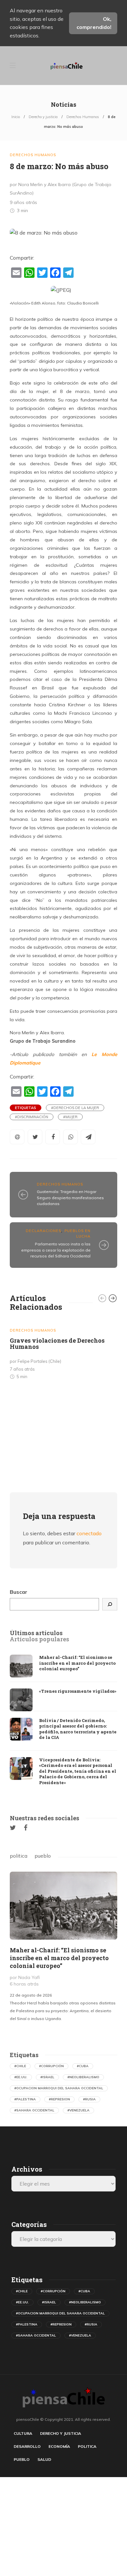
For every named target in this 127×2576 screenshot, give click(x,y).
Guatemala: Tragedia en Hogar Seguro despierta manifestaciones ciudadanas (70, 1198)
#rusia (89, 2099)
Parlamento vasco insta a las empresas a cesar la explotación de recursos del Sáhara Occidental (56, 1250)
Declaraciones (43, 1231)
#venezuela (78, 2110)
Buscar (19, 1592)
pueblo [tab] (43, 1856)
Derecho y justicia (43, 117)
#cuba (83, 2066)
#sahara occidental (34, 2110)
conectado (89, 1533)
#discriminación (32, 1117)
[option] (63, 1351)
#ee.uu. (21, 2077)
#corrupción (51, 2066)
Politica (87, 2446)
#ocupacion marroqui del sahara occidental (59, 2088)
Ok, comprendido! (94, 23)
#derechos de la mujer (75, 1108)
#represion (59, 2099)
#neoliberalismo (83, 2077)
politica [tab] (19, 1856)
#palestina (25, 2099)
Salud (44, 2459)
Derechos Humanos (83, 117)
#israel (47, 2077)
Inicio (16, 117)
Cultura (23, 2433)
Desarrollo (27, 2446)
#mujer (70, 1117)
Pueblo (22, 2459)
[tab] (36, 1633)
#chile (20, 2066)
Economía (59, 2446)
